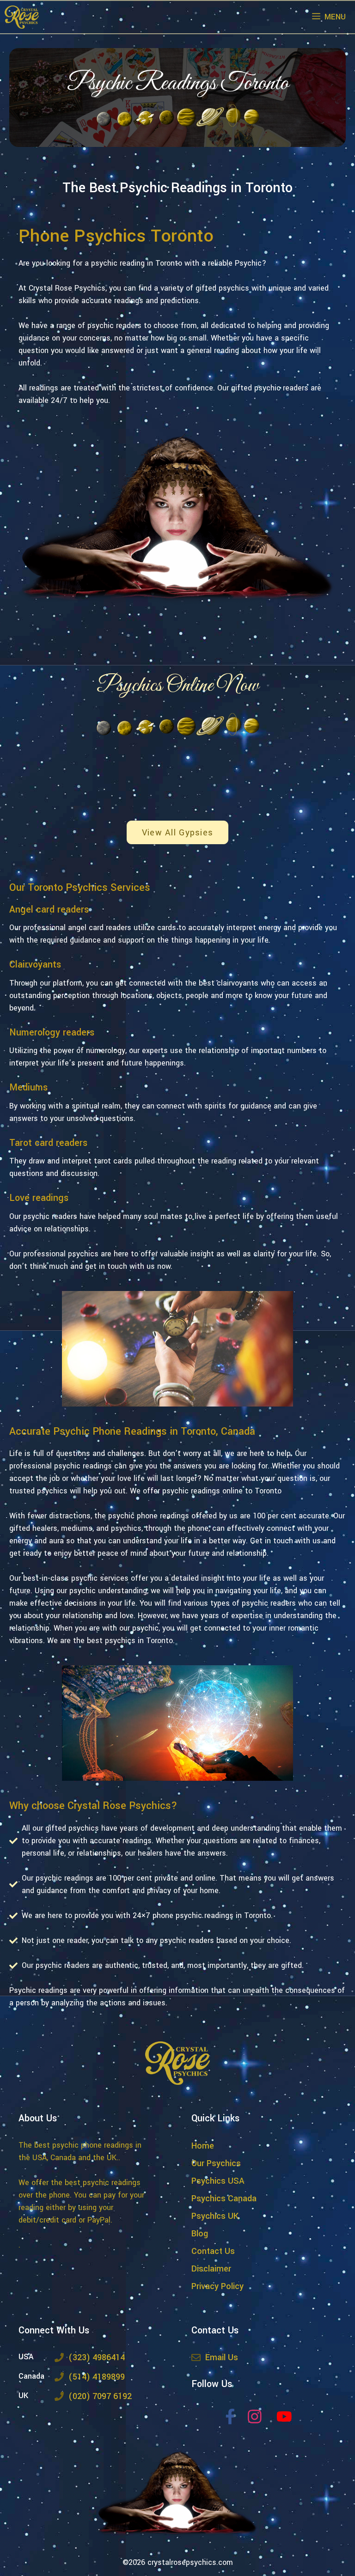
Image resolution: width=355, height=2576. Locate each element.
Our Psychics (216, 2163)
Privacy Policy (217, 2286)
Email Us (222, 2357)
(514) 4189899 (97, 2377)
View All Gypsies (177, 833)
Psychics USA (218, 2181)
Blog (200, 2234)
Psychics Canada (224, 2198)
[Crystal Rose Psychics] (22, 17)
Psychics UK (215, 2216)
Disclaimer (211, 2269)
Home (203, 2146)
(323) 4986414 (97, 2357)
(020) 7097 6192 (100, 2396)
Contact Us (213, 2251)
